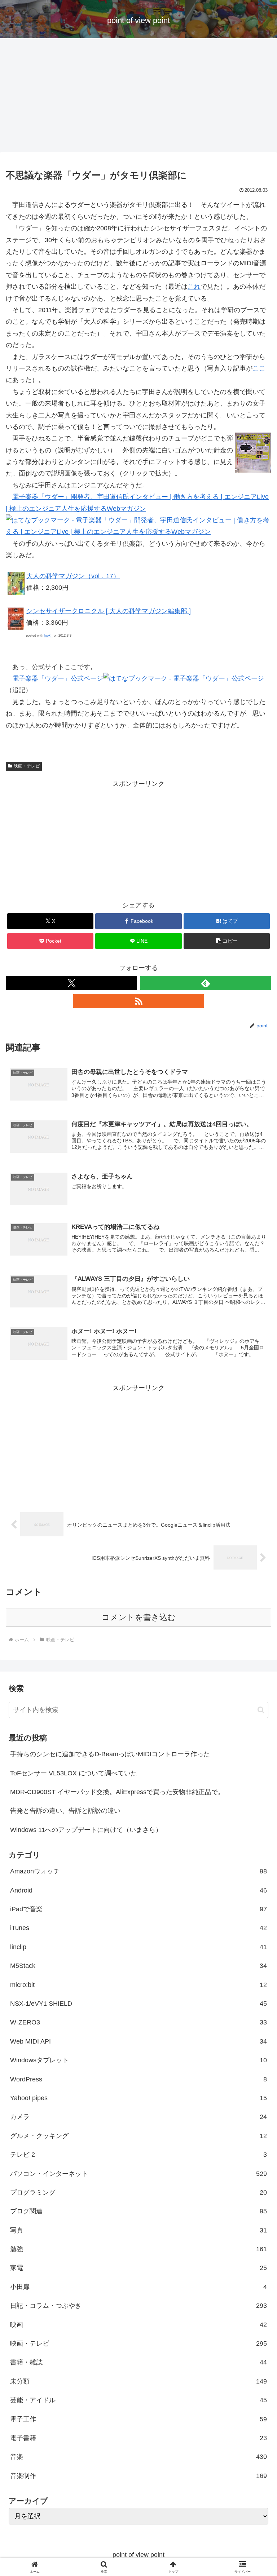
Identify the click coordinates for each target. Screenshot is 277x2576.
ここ (259, 368)
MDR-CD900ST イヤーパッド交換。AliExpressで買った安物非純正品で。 (117, 1792)
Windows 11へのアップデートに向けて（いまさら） (86, 1830)
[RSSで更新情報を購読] (138, 1001)
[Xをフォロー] (71, 983)
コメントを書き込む (139, 1617)
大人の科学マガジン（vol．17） (73, 576)
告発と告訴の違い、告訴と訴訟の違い (65, 1811)
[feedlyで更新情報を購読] (206, 983)
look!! (49, 636)
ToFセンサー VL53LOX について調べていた (74, 1773)
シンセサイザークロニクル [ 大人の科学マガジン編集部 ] (108, 611)
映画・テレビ (27, 766)
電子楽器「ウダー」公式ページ (58, 678)
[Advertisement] (138, 97)
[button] (227, 941)
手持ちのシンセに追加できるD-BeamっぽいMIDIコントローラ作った (110, 1754)
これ (194, 287)
